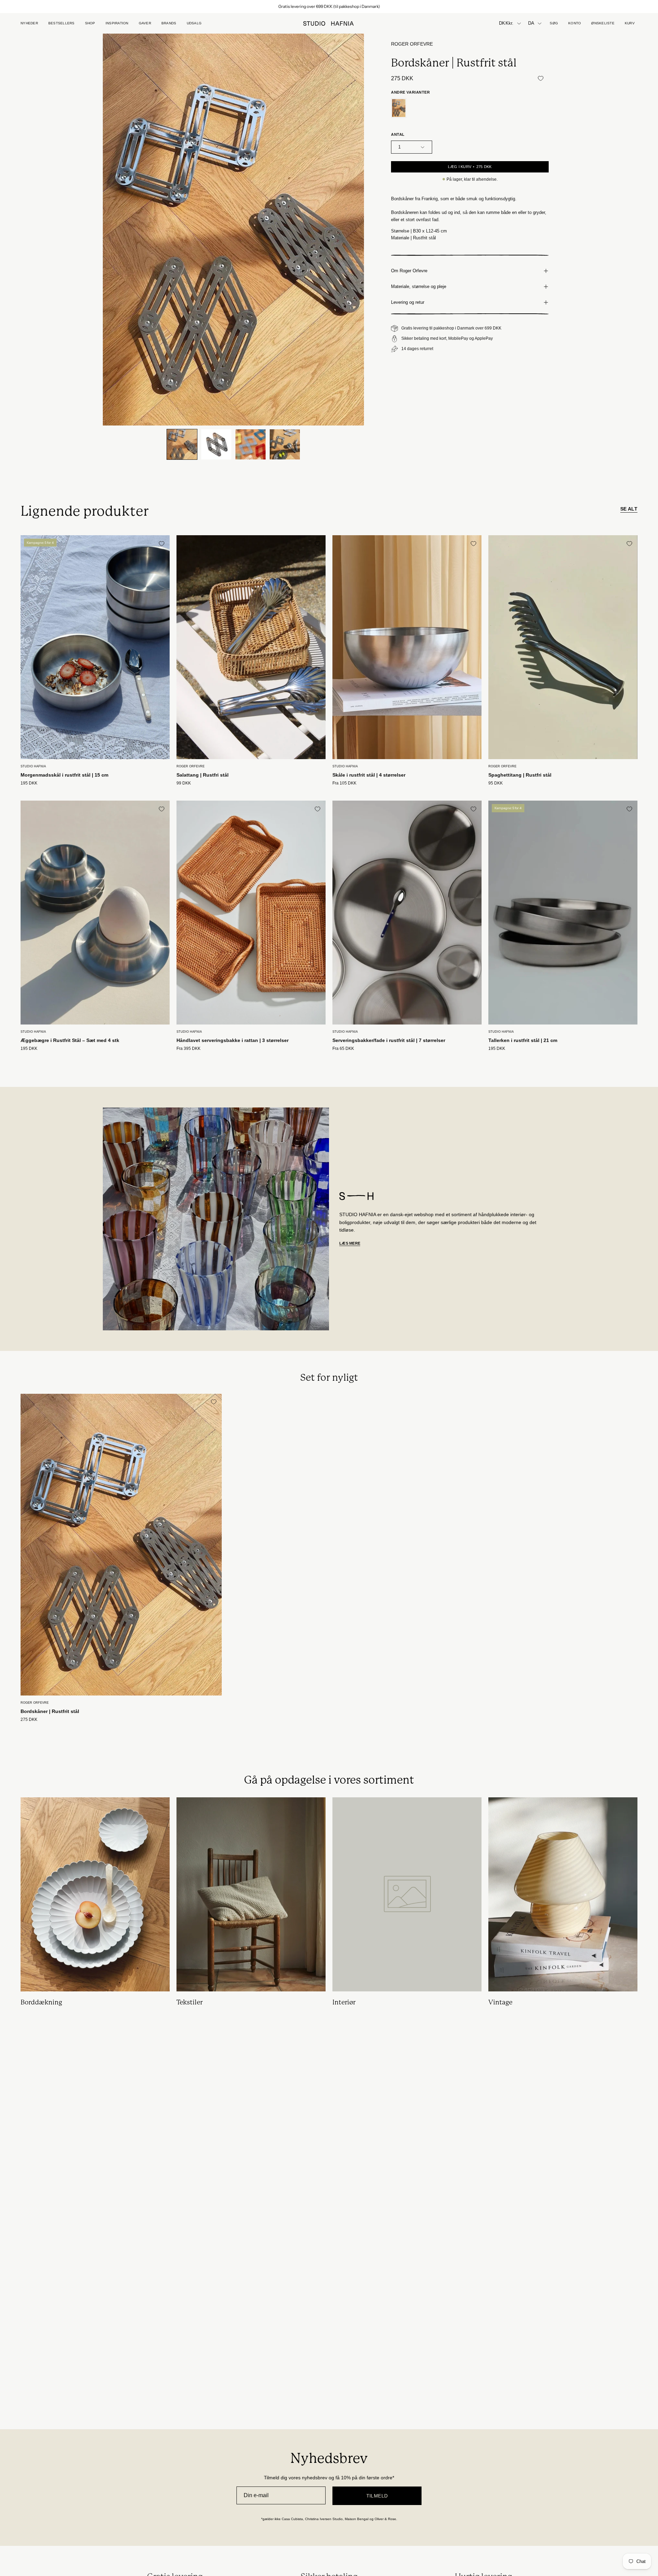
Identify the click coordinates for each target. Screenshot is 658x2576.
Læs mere (350, 1243)
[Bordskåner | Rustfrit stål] (182, 444)
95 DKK (496, 783)
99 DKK (184, 783)
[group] (329, 7)
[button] (145, 23)
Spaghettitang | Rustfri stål (520, 775)
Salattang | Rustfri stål (203, 775)
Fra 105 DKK (344, 783)
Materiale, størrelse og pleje (419, 286)
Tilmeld (377, 2496)
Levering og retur (408, 302)
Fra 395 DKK (188, 1049)
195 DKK (29, 783)
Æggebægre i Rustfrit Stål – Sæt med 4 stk (70, 1040)
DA (531, 23)
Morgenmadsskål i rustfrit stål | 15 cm (64, 775)
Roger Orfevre (412, 44)
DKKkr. (506, 23)
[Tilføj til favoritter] (540, 78)
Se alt (629, 509)
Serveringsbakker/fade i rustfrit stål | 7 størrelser (389, 1040)
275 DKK (29, 1720)
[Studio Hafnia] (329, 23)
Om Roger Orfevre (409, 271)
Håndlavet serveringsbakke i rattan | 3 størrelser (233, 1040)
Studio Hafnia (33, 766)
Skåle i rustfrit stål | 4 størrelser (369, 775)
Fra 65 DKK (343, 1049)
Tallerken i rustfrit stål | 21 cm (523, 1040)
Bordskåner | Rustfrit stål (50, 1711)
